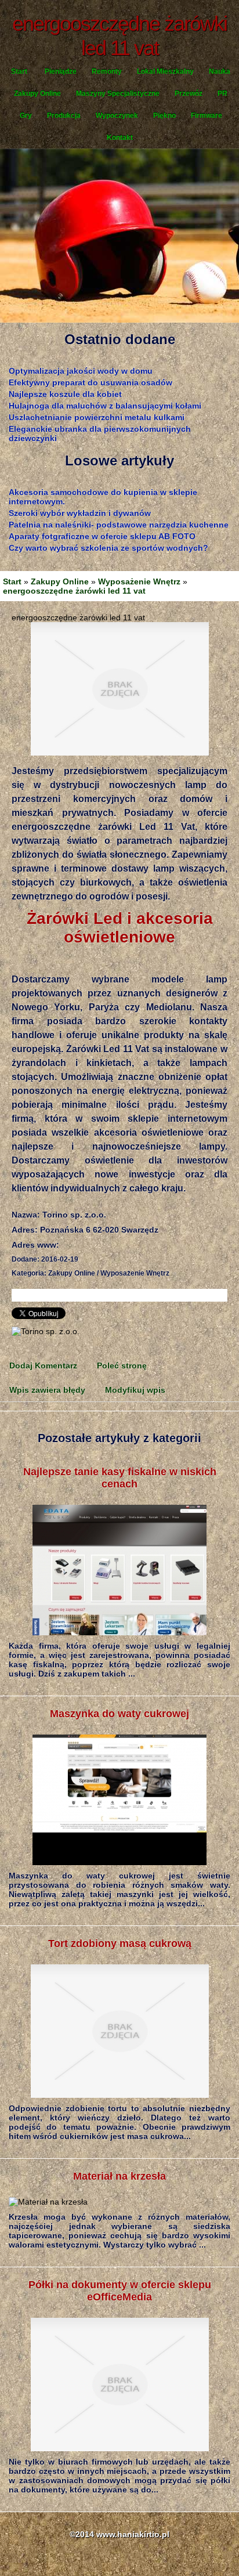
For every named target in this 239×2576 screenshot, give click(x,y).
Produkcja (64, 115)
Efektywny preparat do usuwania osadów (90, 382)
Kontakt (120, 138)
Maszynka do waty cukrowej (119, 1714)
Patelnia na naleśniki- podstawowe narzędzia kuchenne (119, 525)
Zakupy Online (37, 93)
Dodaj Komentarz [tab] (43, 1365)
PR (222, 93)
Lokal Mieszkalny (165, 71)
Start (19, 71)
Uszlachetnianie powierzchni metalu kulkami (97, 417)
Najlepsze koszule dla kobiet (65, 394)
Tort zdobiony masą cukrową (120, 1943)
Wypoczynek (117, 115)
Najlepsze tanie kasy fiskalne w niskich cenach (120, 1478)
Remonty (107, 71)
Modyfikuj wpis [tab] (135, 1390)
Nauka (220, 71)
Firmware (207, 115)
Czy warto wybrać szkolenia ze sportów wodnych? (108, 548)
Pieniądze (61, 71)
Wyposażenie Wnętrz (139, 581)
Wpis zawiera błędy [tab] (47, 1390)
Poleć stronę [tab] (122, 1365)
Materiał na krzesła (119, 2176)
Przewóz (189, 93)
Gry (26, 115)
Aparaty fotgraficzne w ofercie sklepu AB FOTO (102, 536)
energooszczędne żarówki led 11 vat (74, 591)
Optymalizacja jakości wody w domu (81, 371)
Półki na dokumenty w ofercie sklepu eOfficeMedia (120, 2291)
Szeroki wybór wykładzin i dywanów (80, 513)
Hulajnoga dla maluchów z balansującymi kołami (105, 406)
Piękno (164, 115)
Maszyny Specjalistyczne (118, 93)
